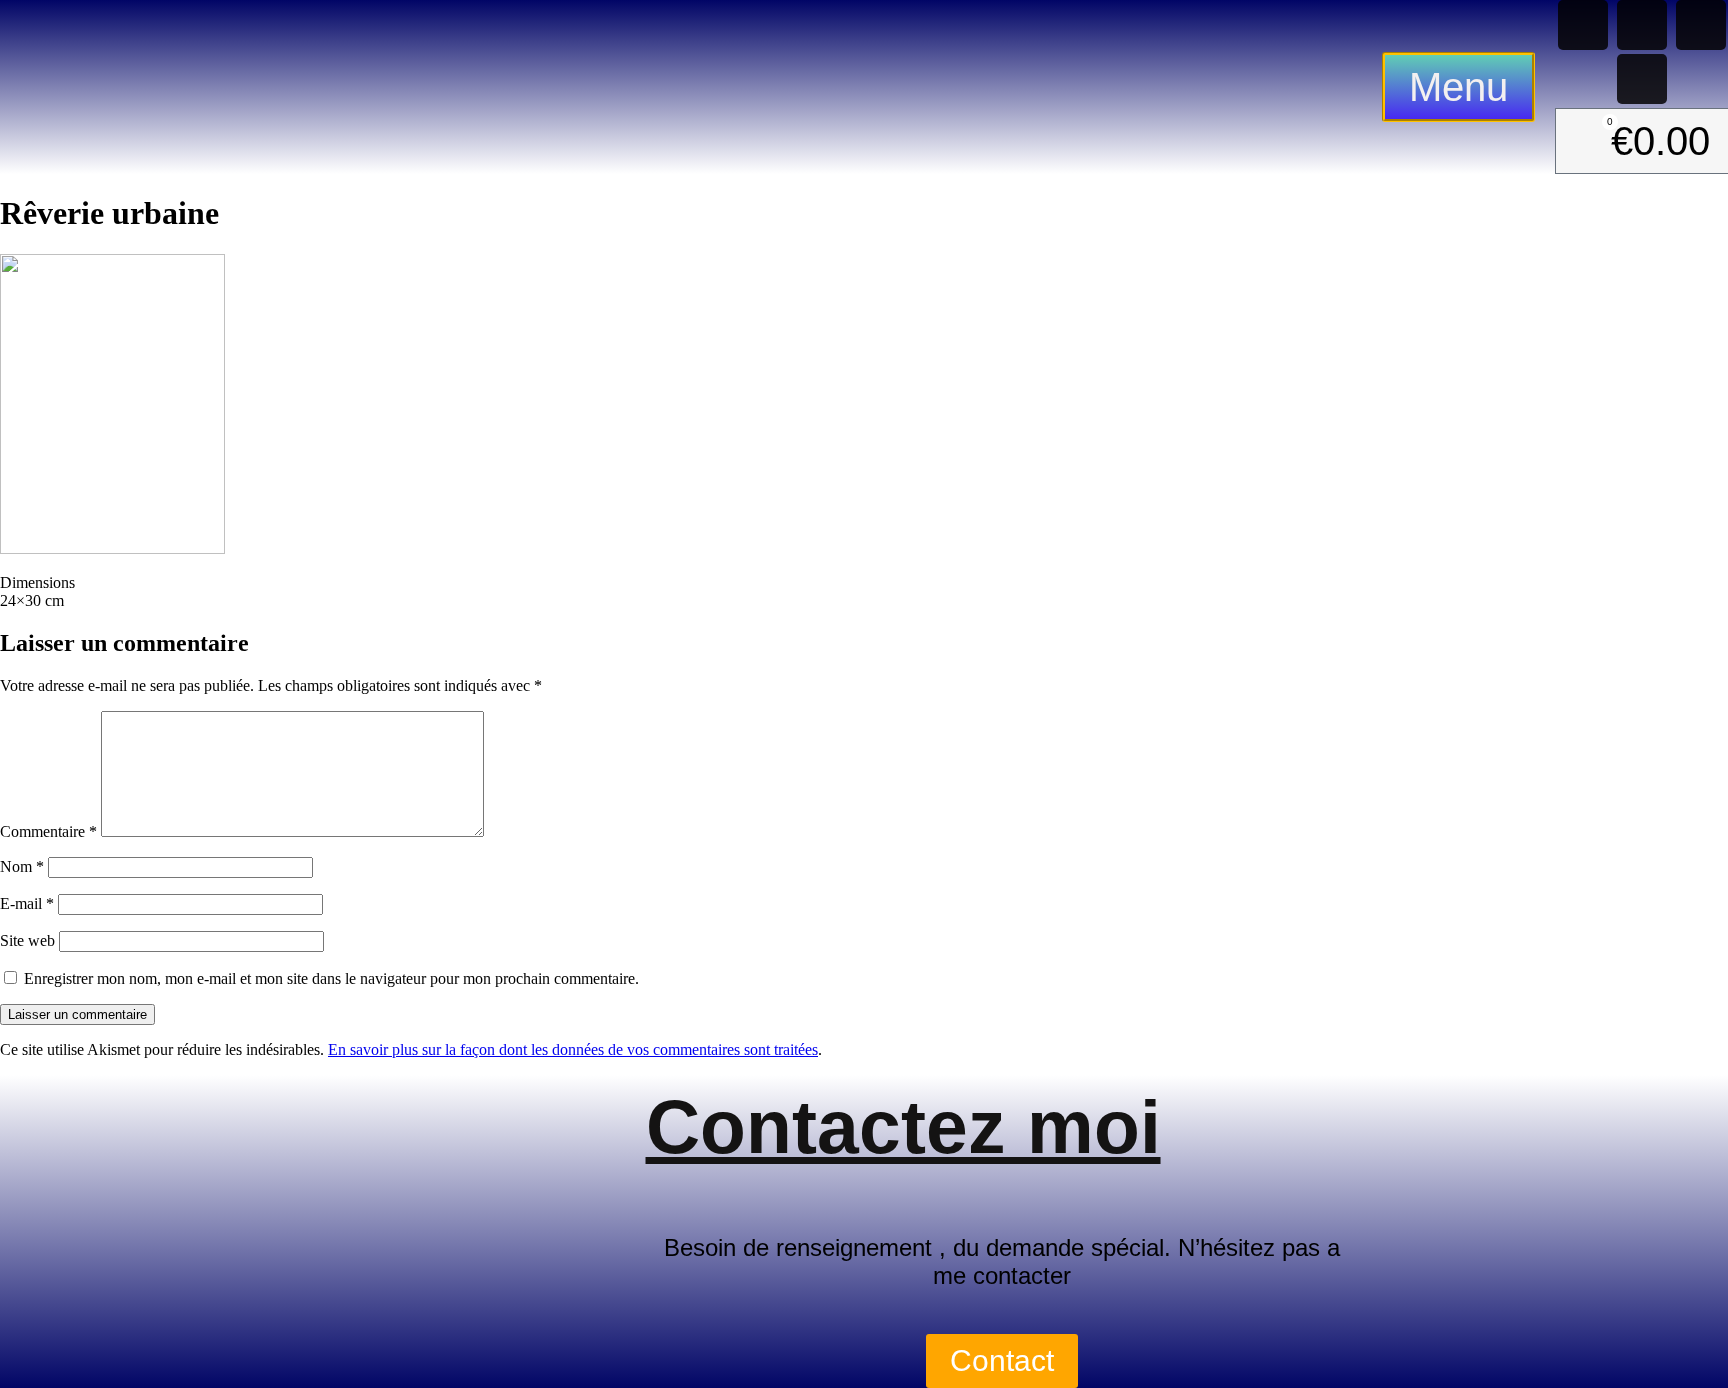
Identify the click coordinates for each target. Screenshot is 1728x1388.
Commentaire (48, 831)
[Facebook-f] (1642, 25)
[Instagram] (1701, 25)
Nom (22, 866)
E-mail (27, 903)
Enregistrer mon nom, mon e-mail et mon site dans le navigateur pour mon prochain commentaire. (331, 978)
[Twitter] (1642, 79)
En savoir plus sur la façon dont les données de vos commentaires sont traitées (573, 1049)
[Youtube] (1583, 25)
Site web (27, 940)
